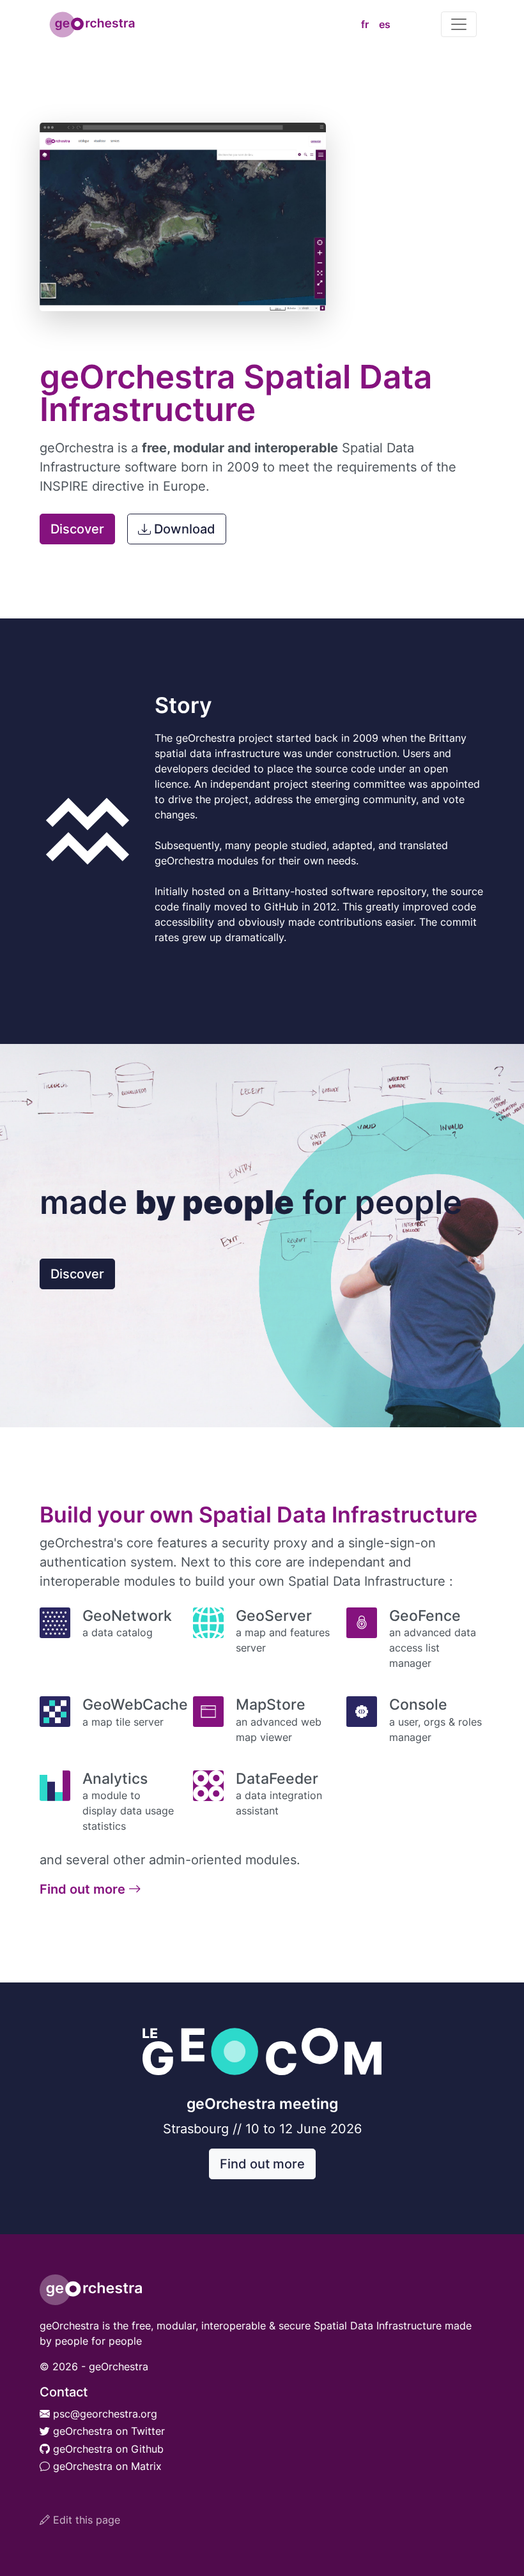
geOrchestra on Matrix (106, 2466)
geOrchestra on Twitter (107, 2431)
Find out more (84, 1889)
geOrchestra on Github (107, 2449)
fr (365, 24)
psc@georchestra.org (104, 2414)
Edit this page (85, 2520)
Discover (77, 529)
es (385, 24)
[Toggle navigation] (459, 24)
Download (185, 529)
